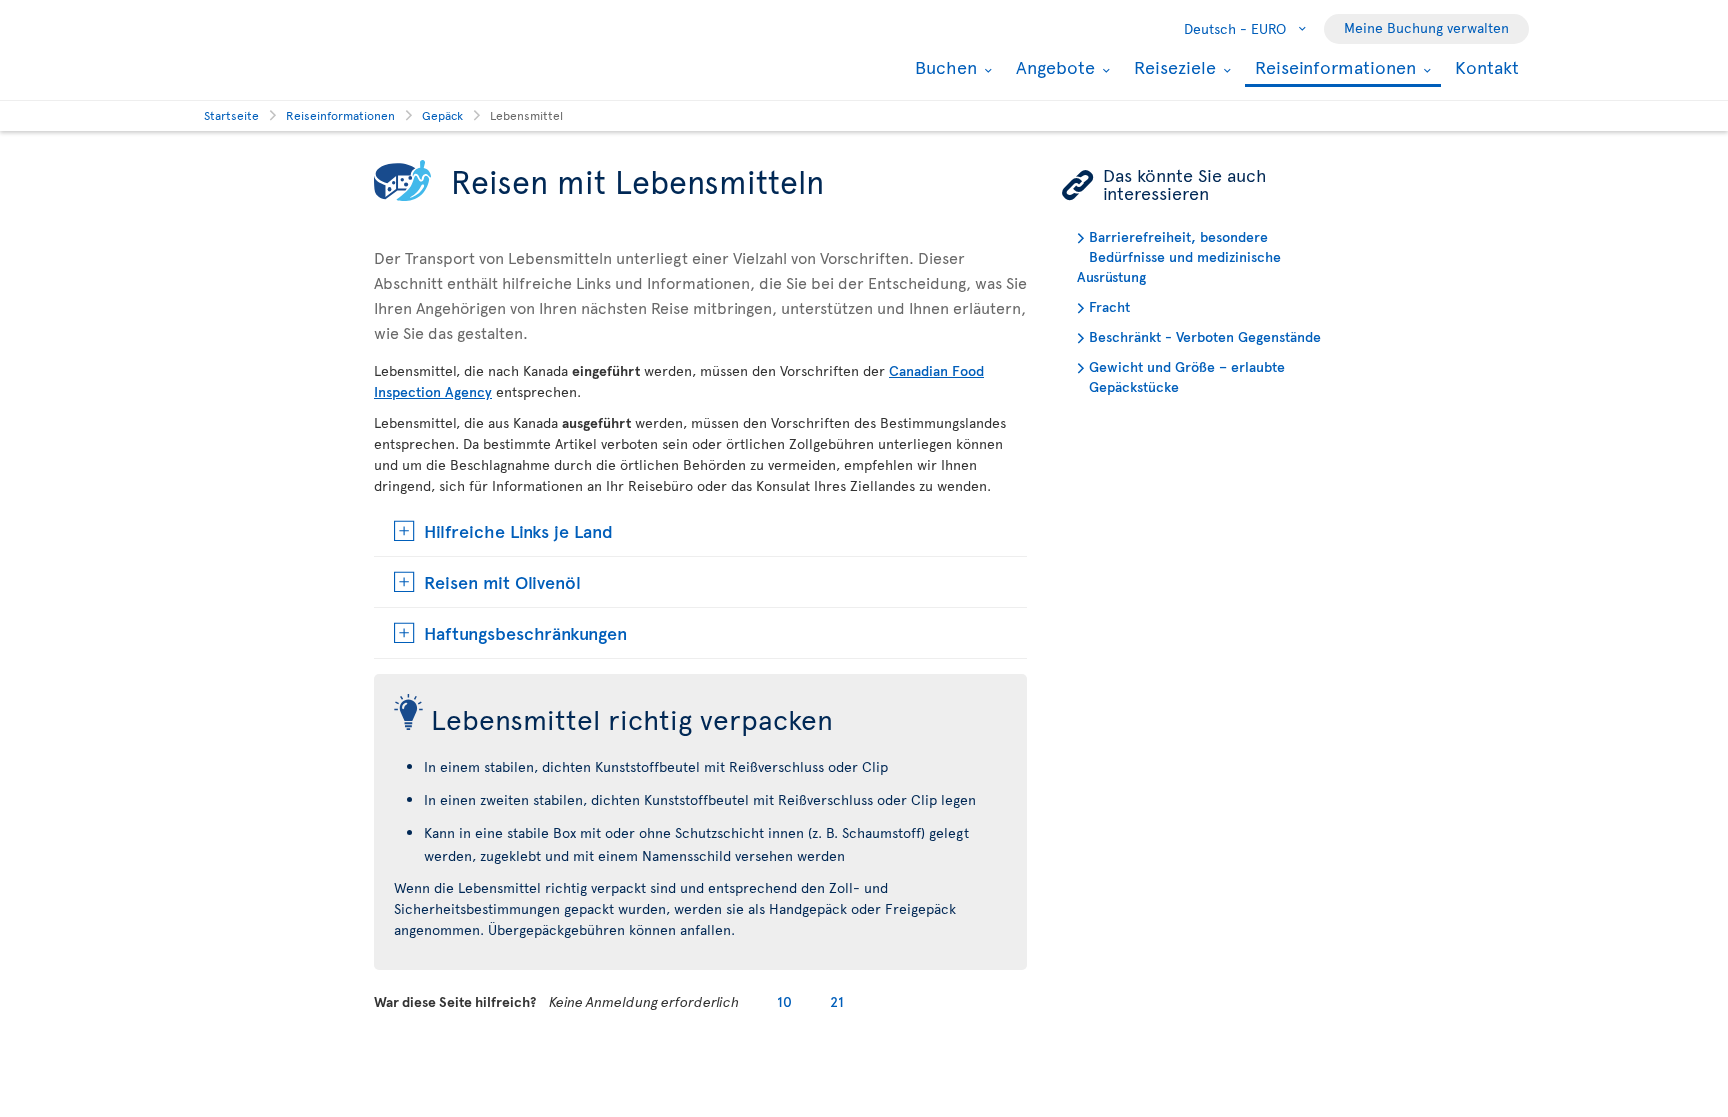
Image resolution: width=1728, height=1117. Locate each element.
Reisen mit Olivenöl (502, 581)
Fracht (1109, 306)
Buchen (943, 67)
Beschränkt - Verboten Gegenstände (1205, 336)
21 (837, 1001)
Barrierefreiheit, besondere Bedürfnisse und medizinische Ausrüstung (1179, 256)
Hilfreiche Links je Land (518, 530)
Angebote (1053, 67)
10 (784, 1001)
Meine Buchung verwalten (1426, 27)
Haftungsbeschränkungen (525, 632)
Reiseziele (1172, 67)
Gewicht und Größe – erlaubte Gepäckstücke (1187, 376)
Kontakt (1487, 66)
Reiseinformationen (1333, 68)
